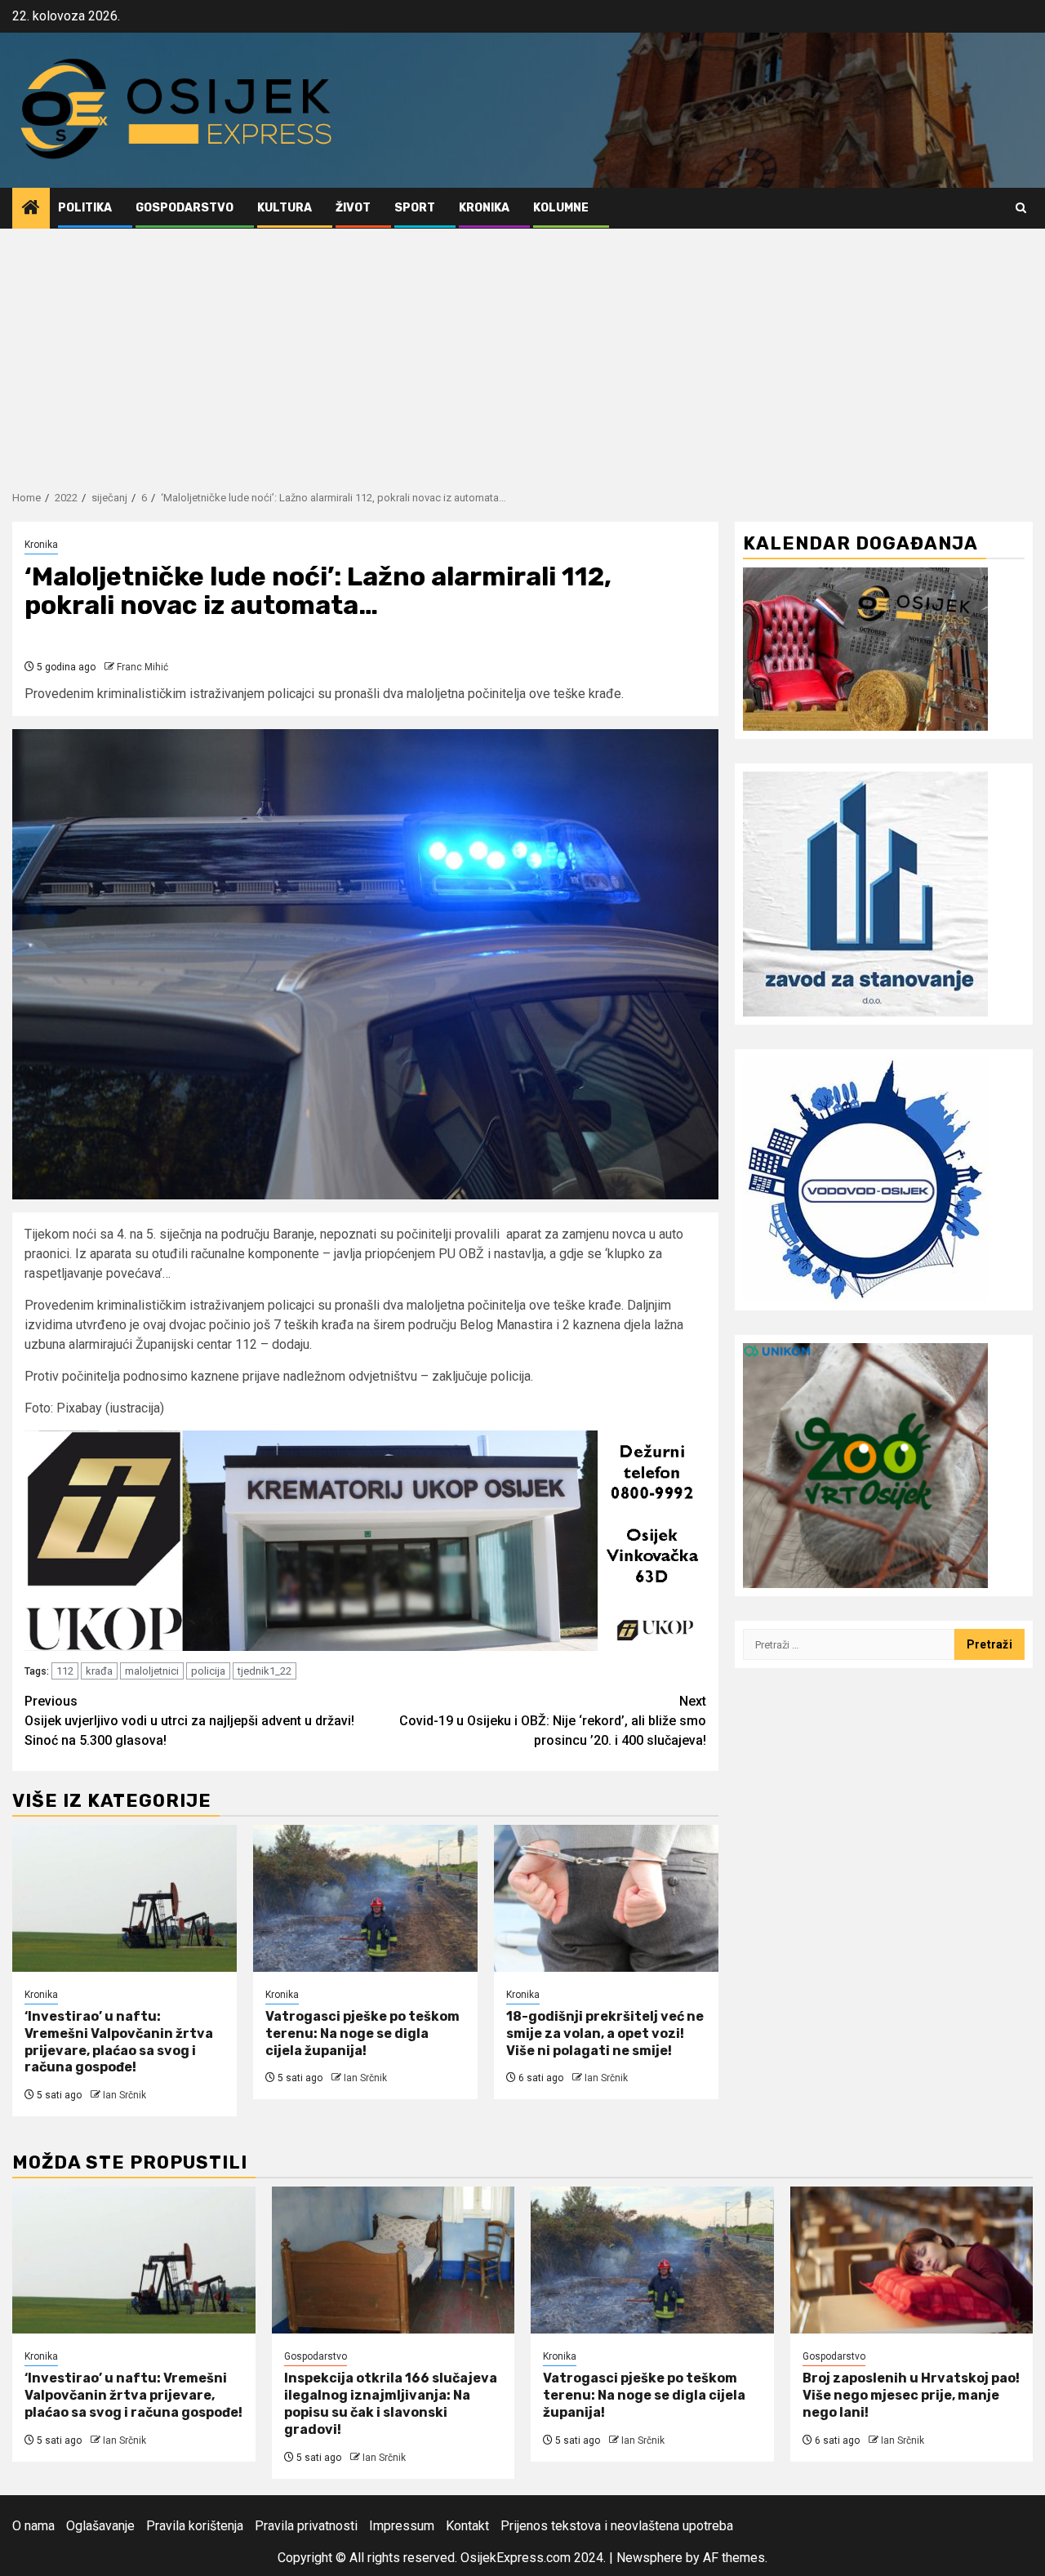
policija (208, 1671)
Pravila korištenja (195, 2526)
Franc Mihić (142, 667)
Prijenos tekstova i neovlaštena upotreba (617, 2526)
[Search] (1021, 208)
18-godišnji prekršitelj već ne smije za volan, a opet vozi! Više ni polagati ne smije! (605, 2033)
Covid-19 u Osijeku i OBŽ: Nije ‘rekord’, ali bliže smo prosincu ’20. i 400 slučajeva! (553, 1721)
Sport (415, 208)
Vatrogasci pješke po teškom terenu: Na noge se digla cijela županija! (362, 2033)
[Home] (31, 209)
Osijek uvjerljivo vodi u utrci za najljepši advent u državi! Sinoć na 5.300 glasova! (189, 1721)
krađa (99, 1671)
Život (353, 208)
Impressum (402, 2526)
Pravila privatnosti (306, 2526)
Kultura (285, 208)
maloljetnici (152, 1671)
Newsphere (649, 2558)
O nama (33, 2526)
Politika (85, 208)
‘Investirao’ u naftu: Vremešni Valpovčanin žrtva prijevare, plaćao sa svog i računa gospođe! (119, 2042)
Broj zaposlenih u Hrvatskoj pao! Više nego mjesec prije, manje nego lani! (911, 2395)
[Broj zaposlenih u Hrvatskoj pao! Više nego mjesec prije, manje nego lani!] (912, 2260)
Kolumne (561, 208)
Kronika (484, 208)
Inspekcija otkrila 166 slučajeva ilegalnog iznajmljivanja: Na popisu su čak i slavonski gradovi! (391, 2403)
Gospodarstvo (185, 208)
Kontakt (467, 2526)
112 (65, 1671)
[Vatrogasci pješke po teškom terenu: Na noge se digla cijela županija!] (365, 1898)
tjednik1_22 (265, 1671)
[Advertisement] (522, 351)
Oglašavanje (100, 2526)
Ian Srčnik (125, 2095)
